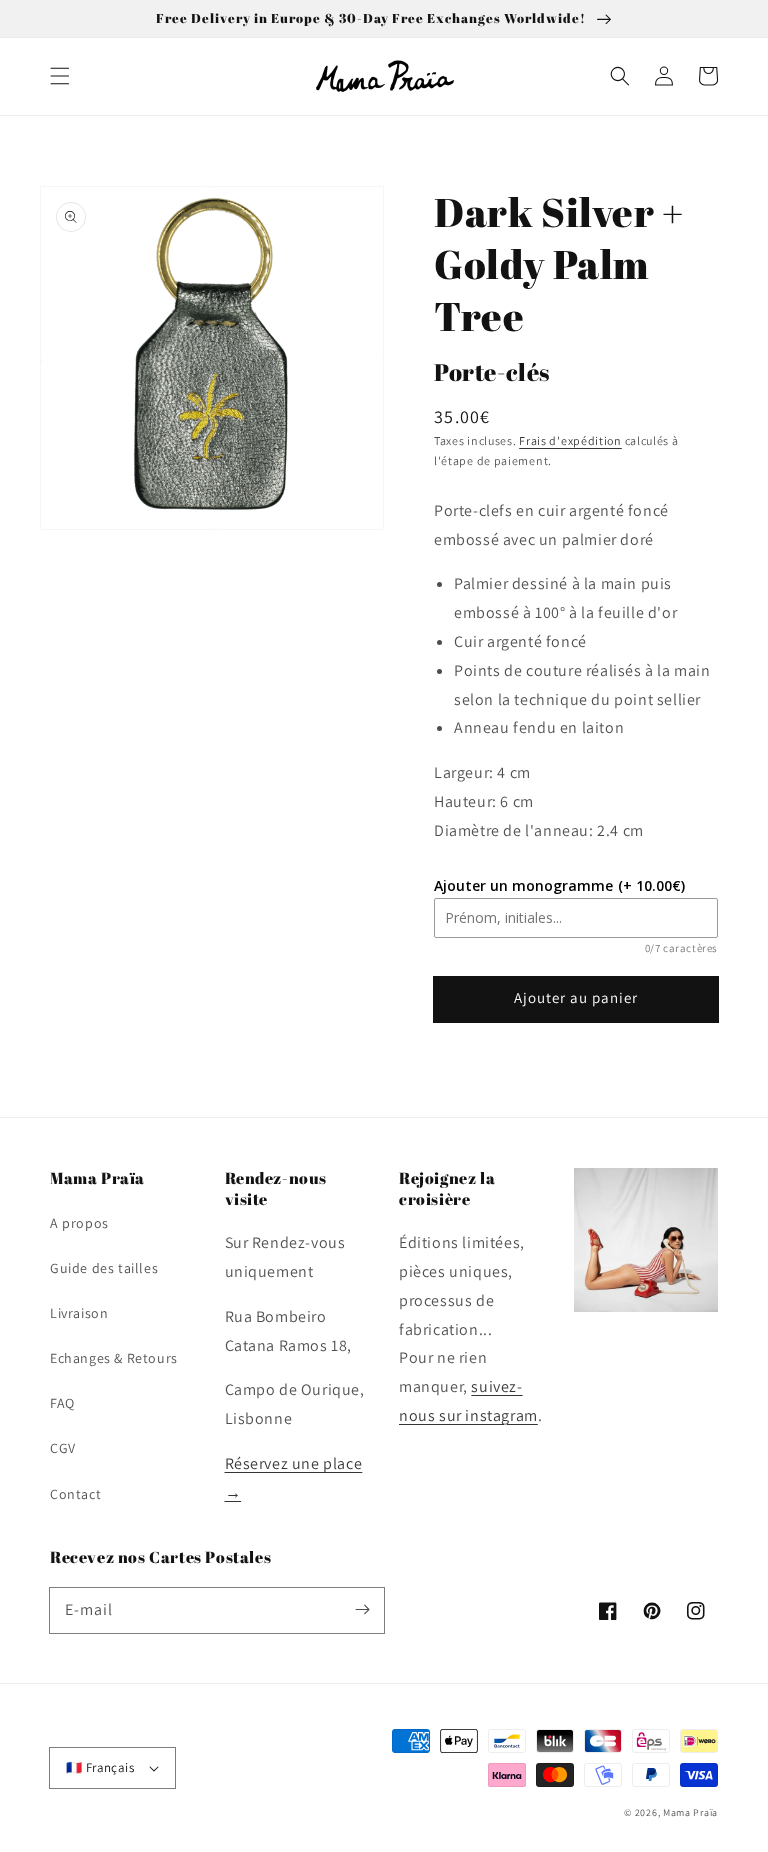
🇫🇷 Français (100, 1767)
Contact (75, 1494)
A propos (79, 1223)
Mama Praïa (690, 1812)
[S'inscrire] (362, 1610)
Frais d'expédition (570, 440)
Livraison (79, 1313)
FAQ (62, 1403)
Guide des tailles (104, 1268)
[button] (60, 76)
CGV (63, 1448)
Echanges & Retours (114, 1358)
